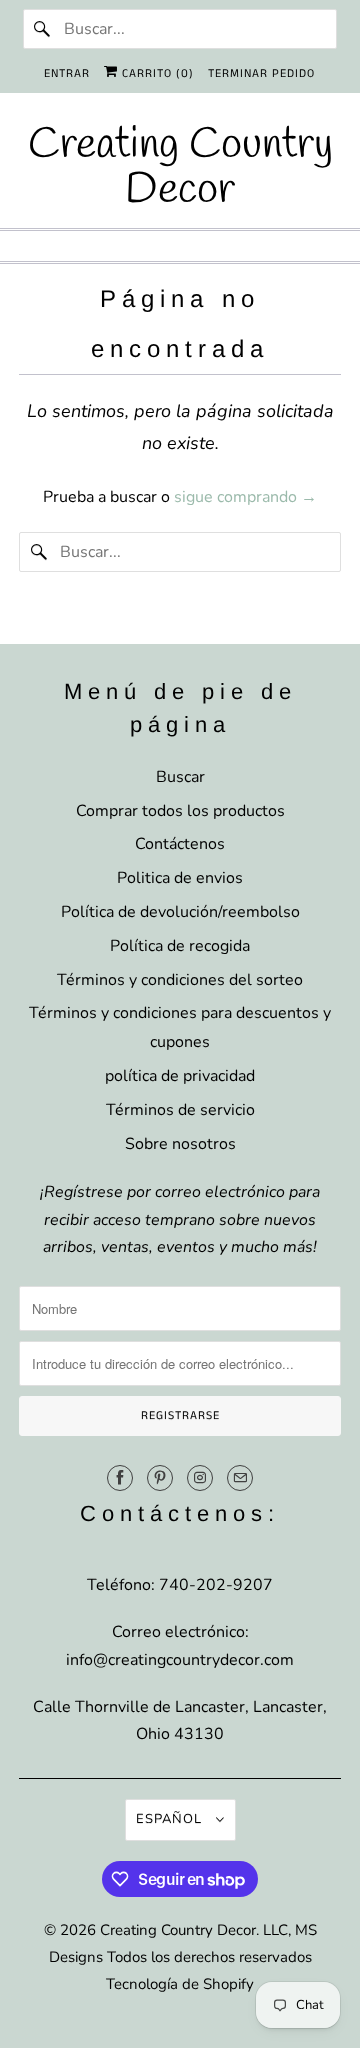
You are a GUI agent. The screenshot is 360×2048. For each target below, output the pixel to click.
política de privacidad (180, 1076)
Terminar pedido (261, 73)
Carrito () (156, 73)
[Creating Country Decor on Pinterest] (160, 1478)
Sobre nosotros (180, 1144)
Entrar (67, 73)
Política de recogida (180, 946)
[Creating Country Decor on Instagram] (200, 1478)
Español (171, 1819)
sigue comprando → (245, 497)
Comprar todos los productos (180, 811)
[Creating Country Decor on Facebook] (120, 1478)
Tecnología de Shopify (180, 1984)
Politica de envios (180, 878)
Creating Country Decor (178, 1930)
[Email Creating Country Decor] (240, 1478)
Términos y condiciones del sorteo (180, 980)
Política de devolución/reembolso (180, 912)
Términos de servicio (180, 1110)
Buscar (180, 777)
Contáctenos (180, 844)
